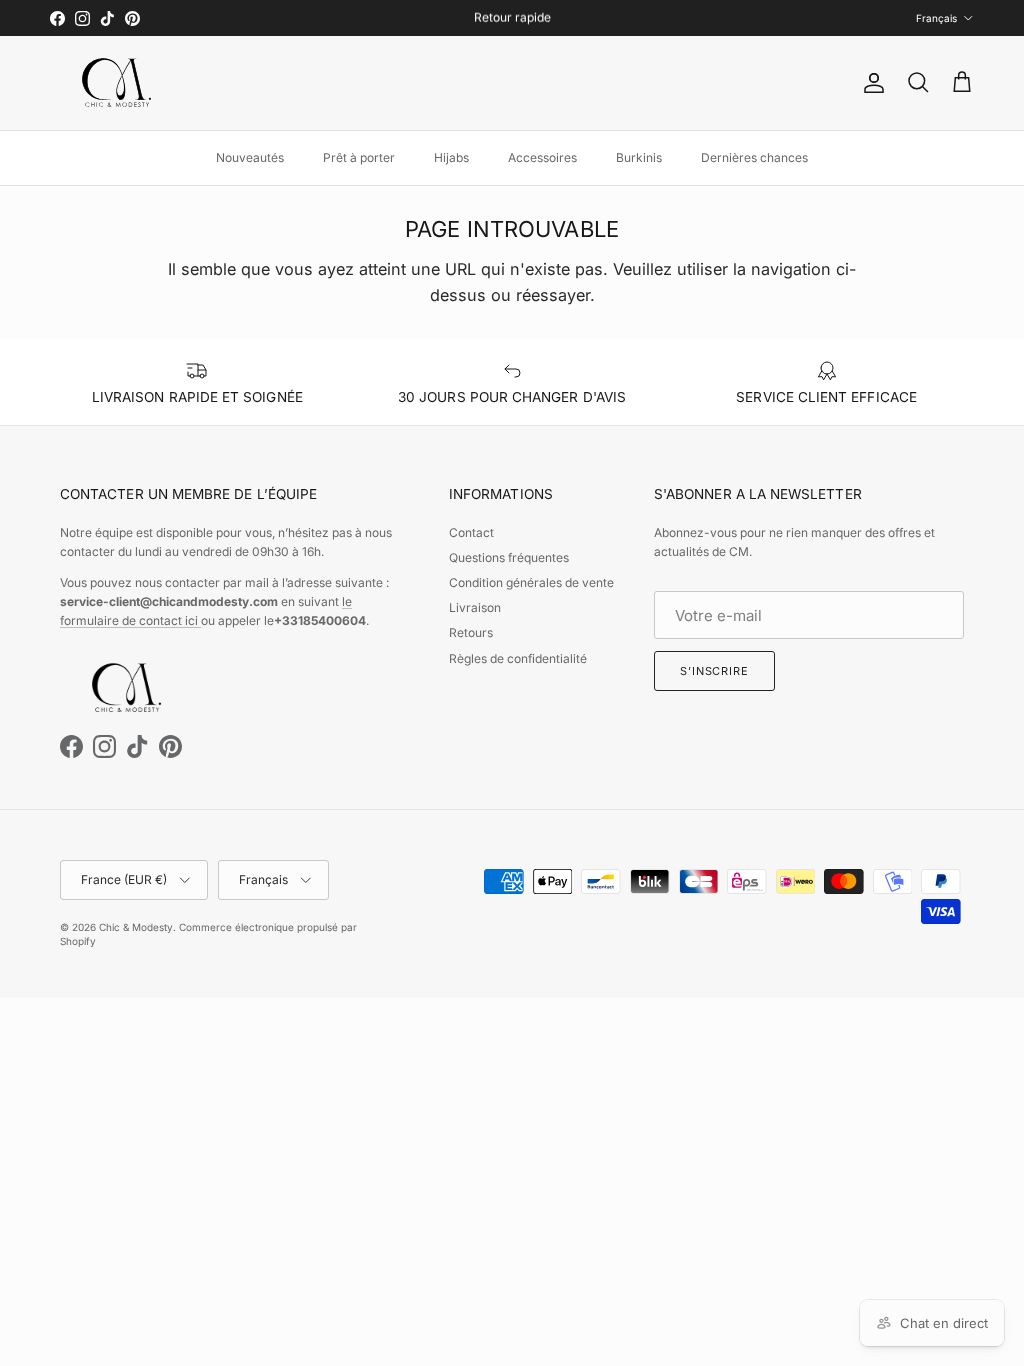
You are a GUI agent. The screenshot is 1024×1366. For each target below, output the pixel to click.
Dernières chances (754, 157)
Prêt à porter (359, 157)
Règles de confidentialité (518, 658)
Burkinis (639, 157)
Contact (471, 532)
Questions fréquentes (509, 557)
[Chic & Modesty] (120, 83)
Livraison (475, 607)
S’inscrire (714, 671)
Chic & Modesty (136, 927)
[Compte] (870, 83)
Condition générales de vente (531, 582)
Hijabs (451, 157)
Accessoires (542, 157)
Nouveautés (250, 157)
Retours (471, 632)
